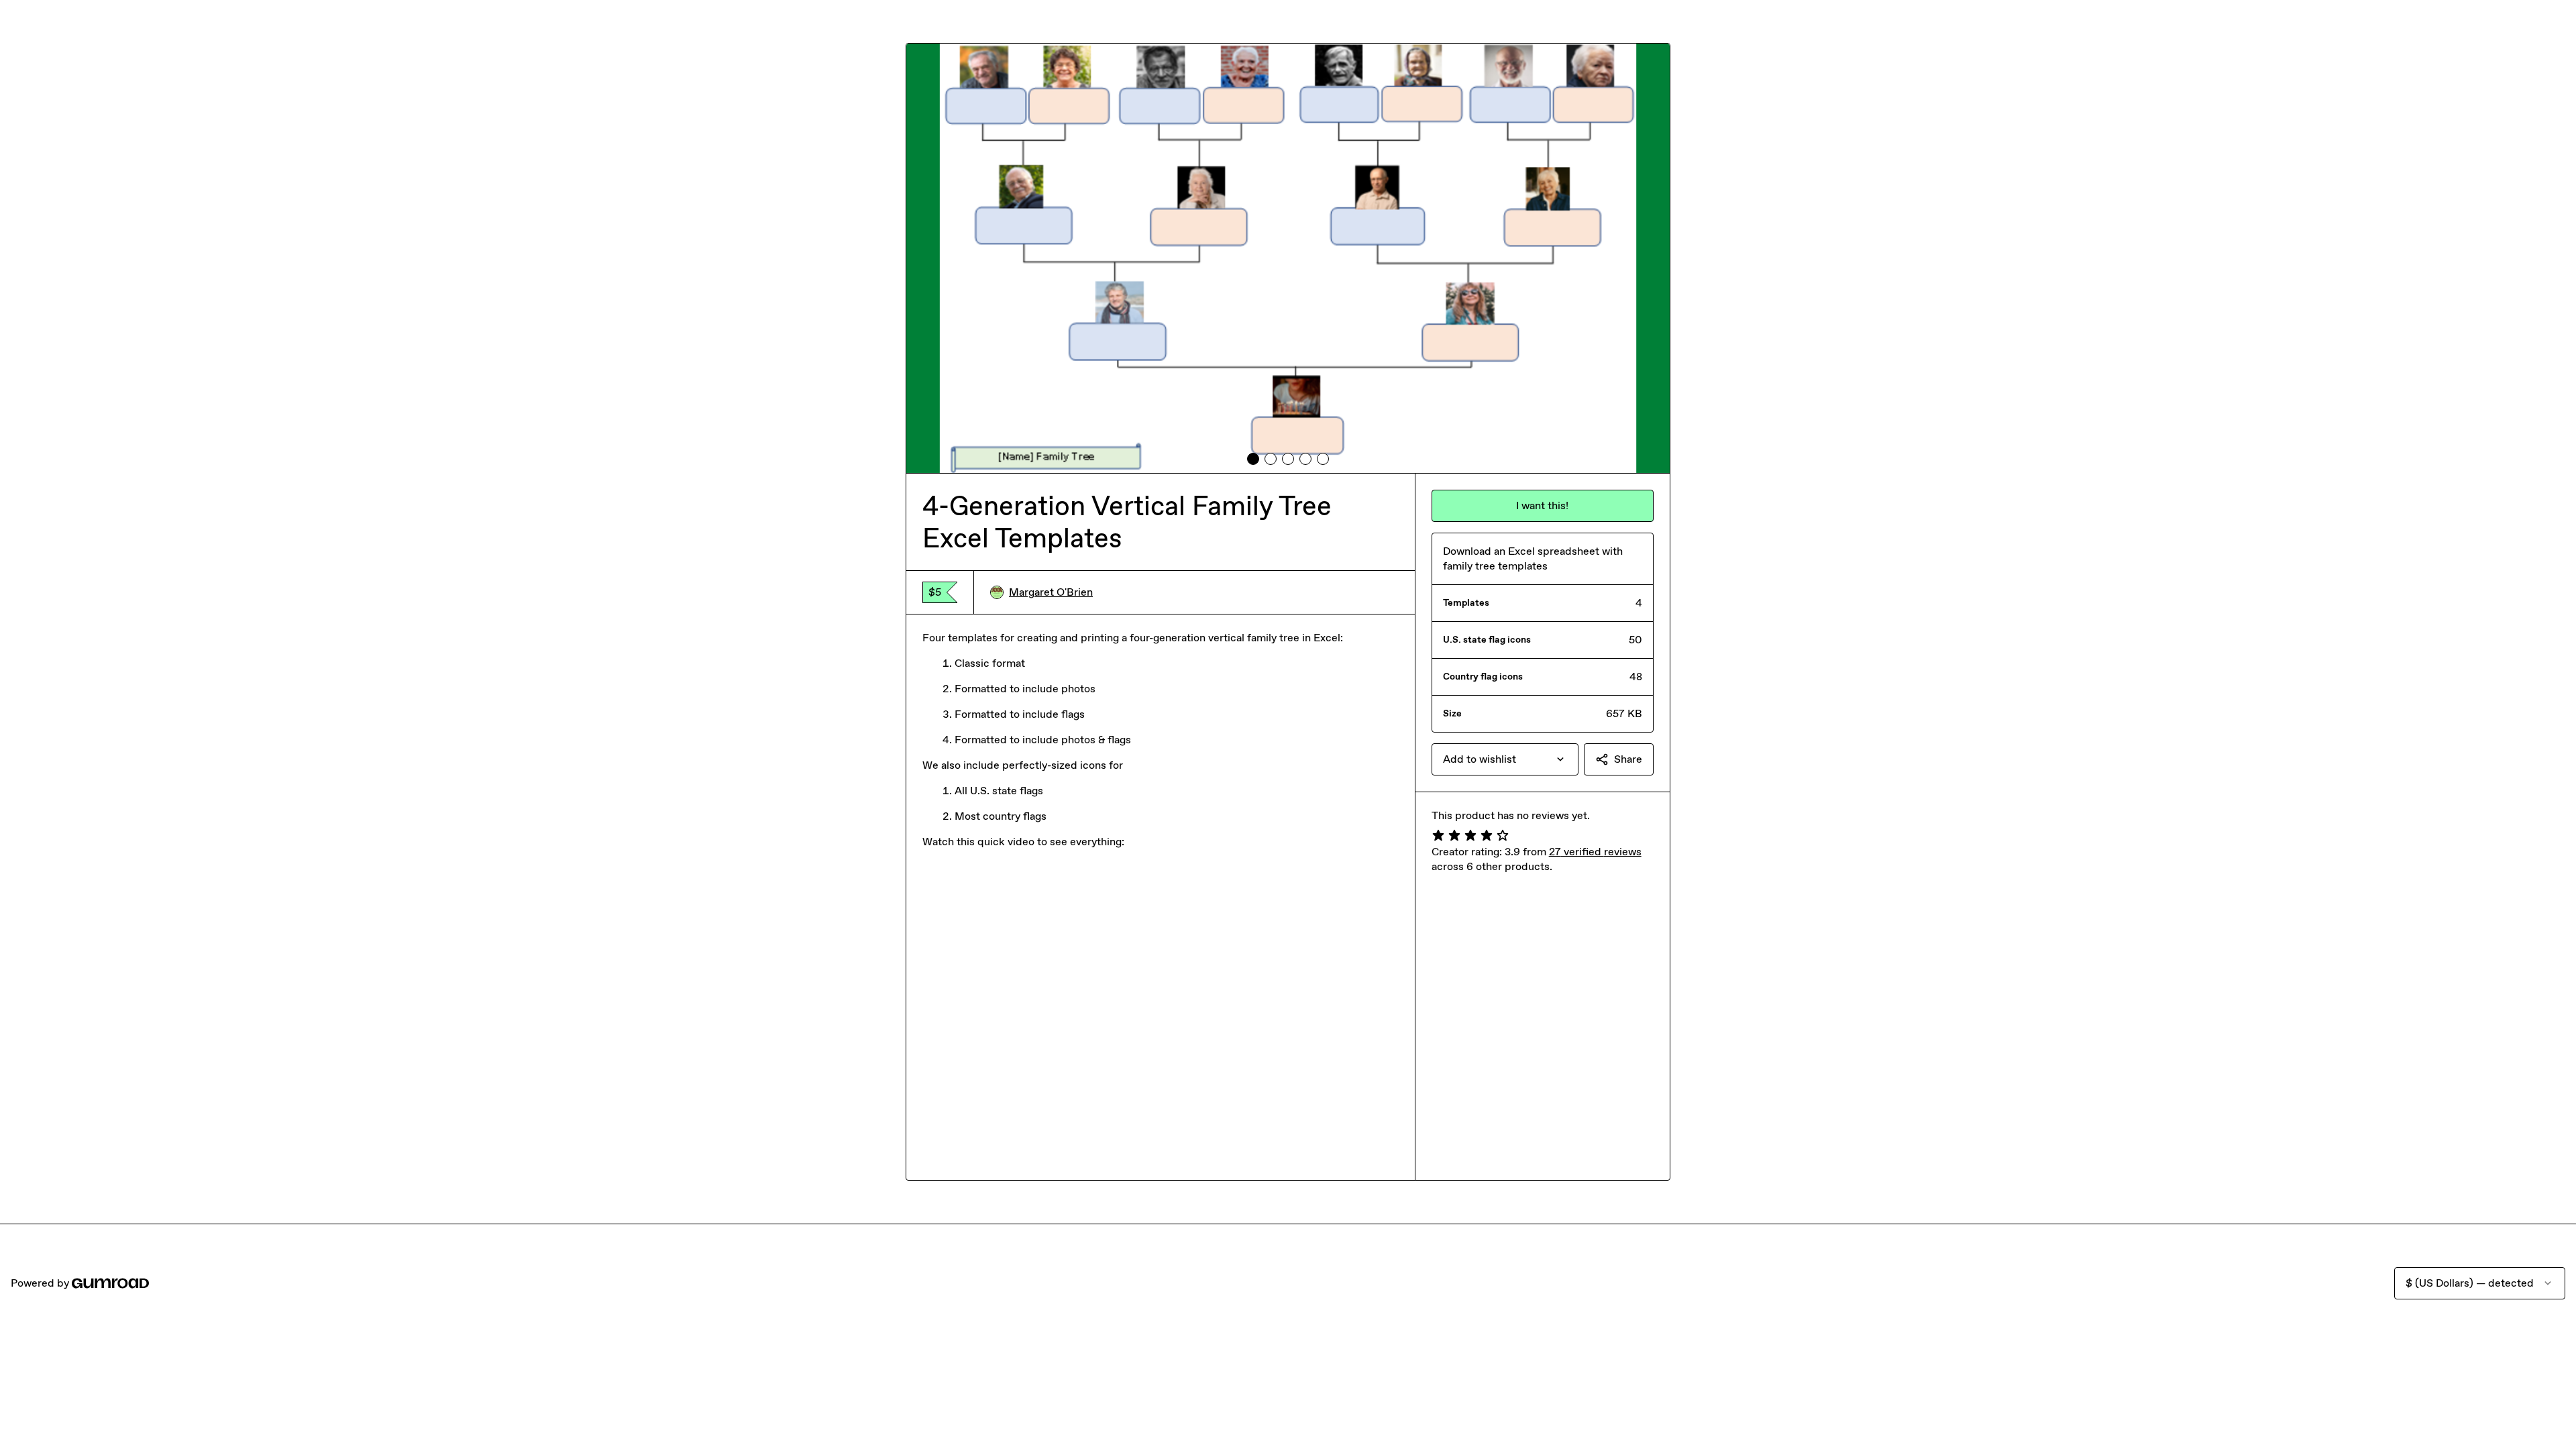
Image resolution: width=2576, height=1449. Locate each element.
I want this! (1542, 505)
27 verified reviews (1595, 852)
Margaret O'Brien (1051, 592)
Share (1628, 759)
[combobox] (1505, 759)
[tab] (1253, 459)
